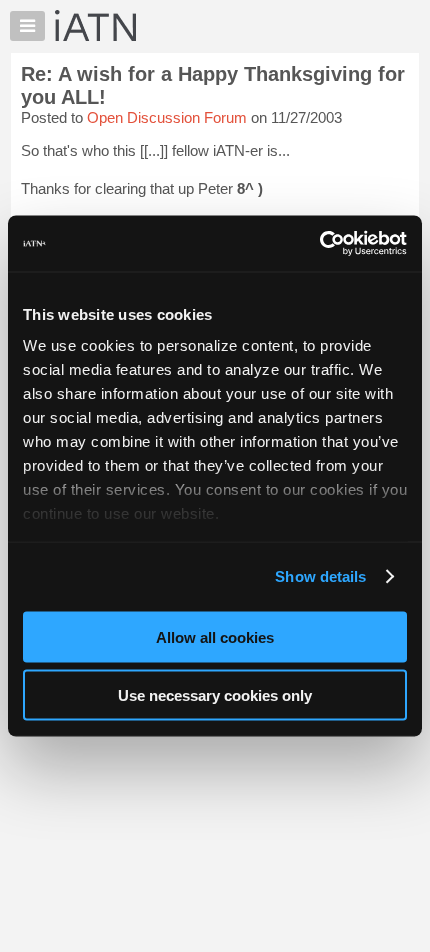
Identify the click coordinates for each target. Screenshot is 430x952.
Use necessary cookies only (215, 695)
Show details (320, 576)
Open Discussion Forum (167, 117)
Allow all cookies (215, 636)
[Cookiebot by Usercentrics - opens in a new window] (319, 244)
